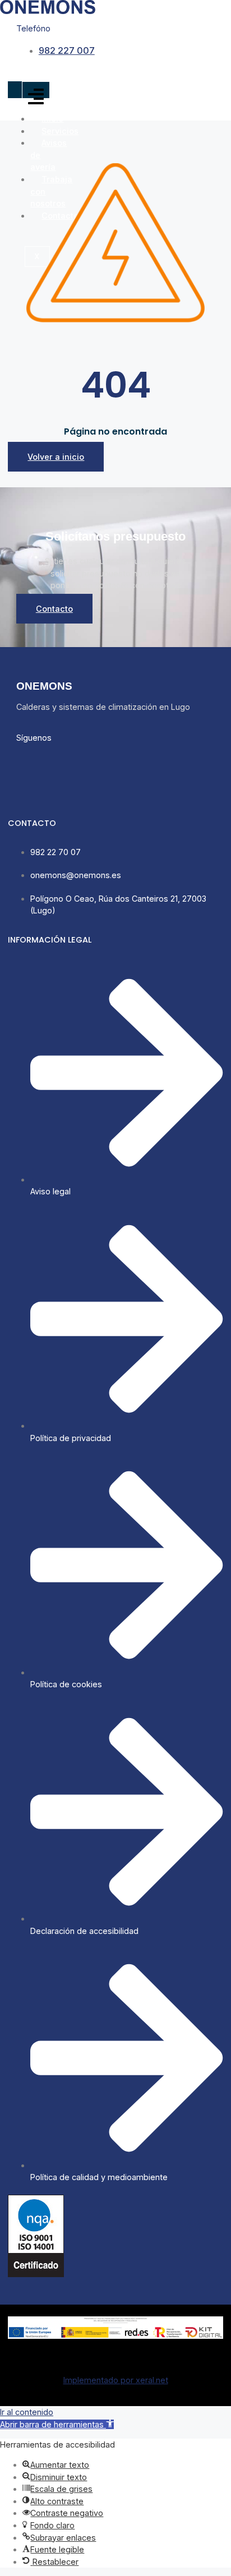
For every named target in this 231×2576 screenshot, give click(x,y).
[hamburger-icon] (36, 97)
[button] (57, 2424)
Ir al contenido (27, 2412)
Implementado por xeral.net (116, 2380)
